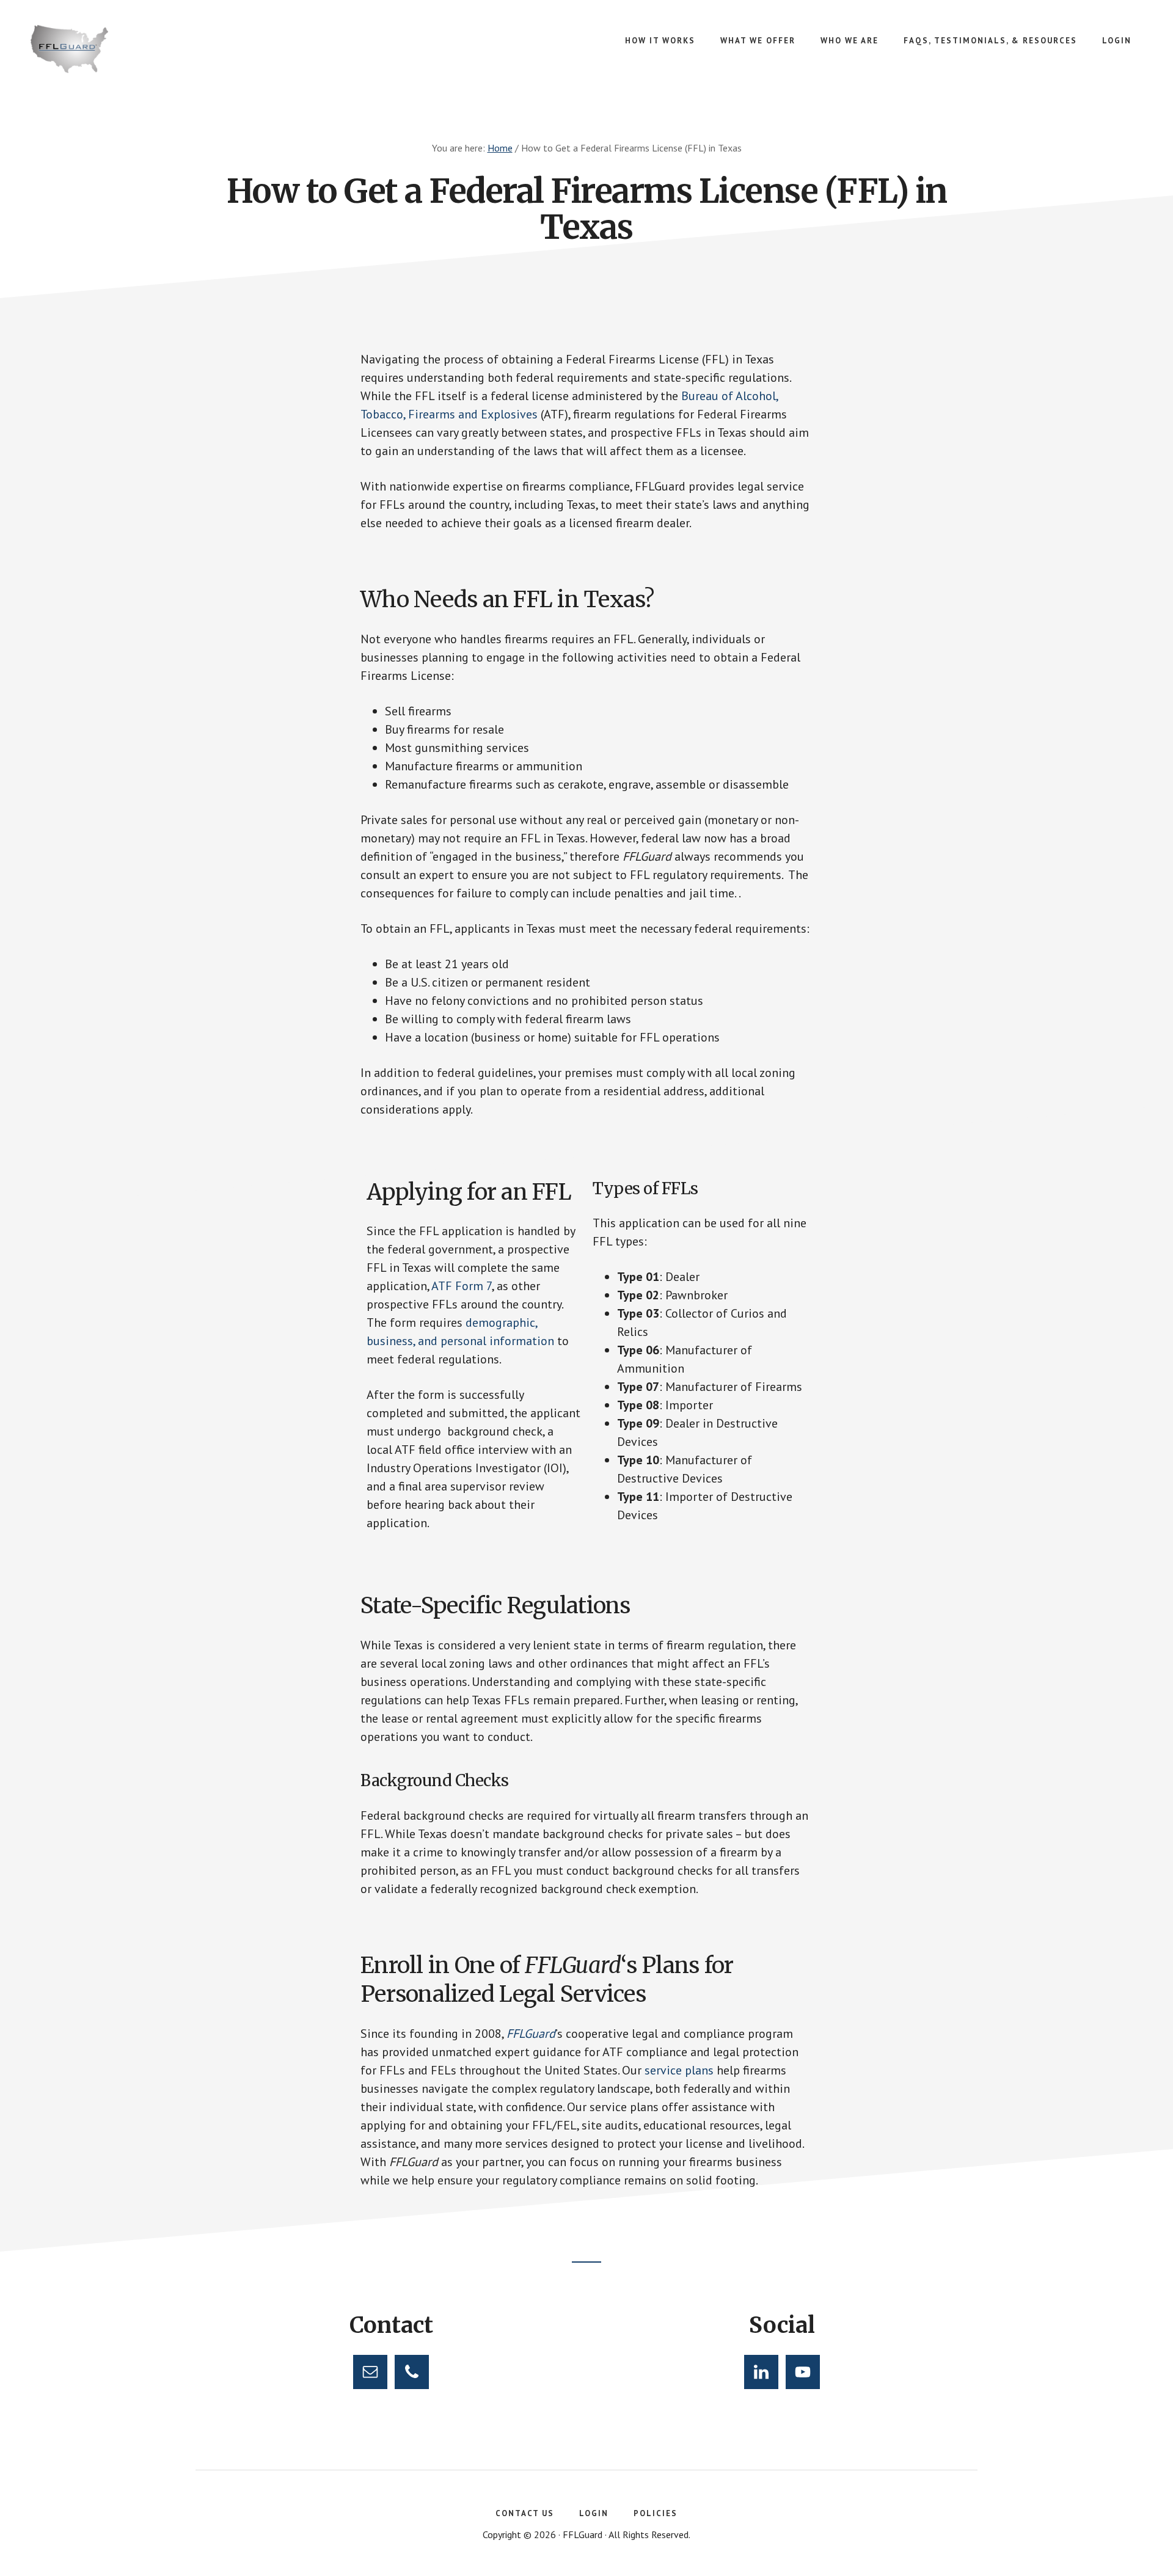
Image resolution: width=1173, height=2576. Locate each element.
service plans (679, 2070)
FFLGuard (122, 49)
